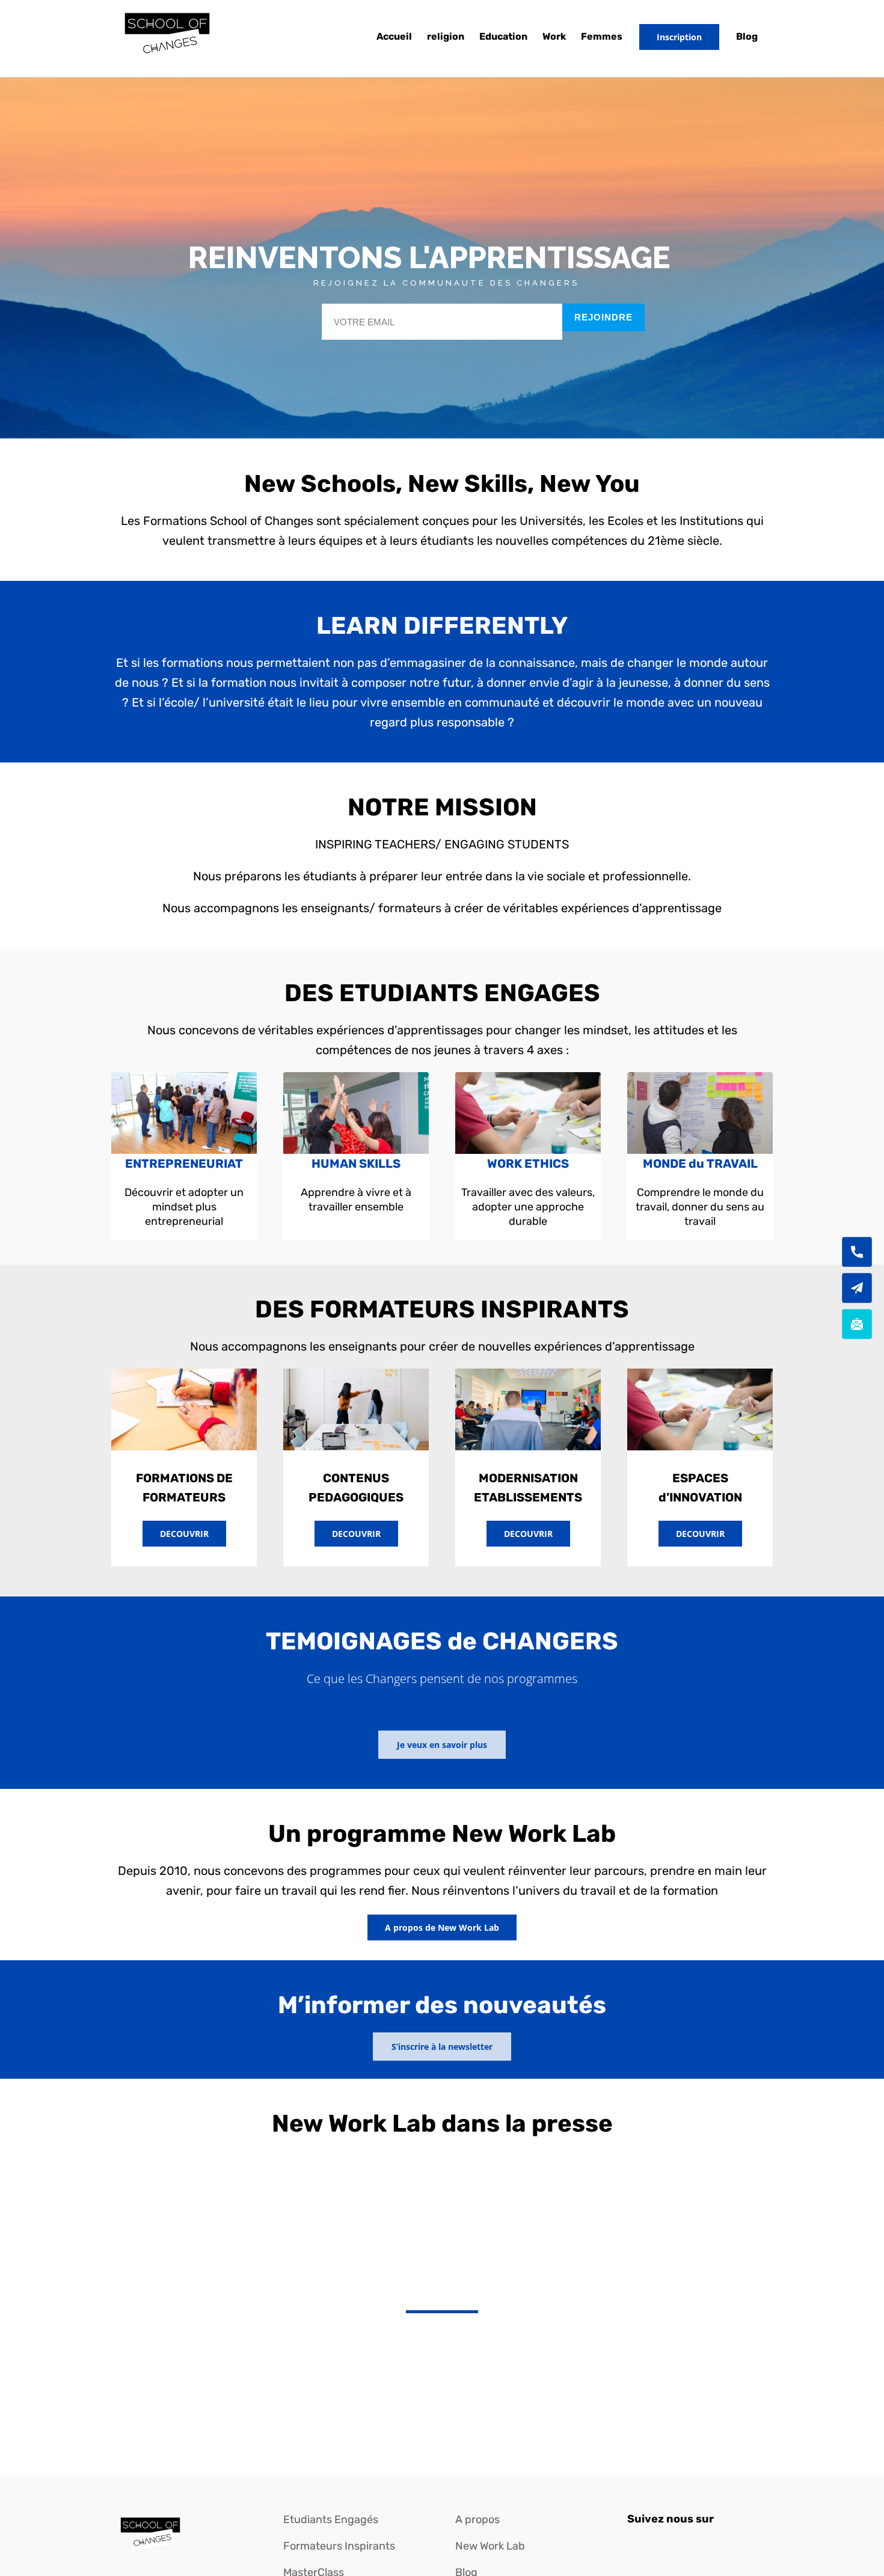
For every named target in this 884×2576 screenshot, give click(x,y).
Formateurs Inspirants (339, 2546)
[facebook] (632, 2545)
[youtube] (697, 2545)
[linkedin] (719, 2545)
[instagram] (675, 2545)
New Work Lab (490, 2546)
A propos (477, 2519)
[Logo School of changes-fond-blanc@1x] (150, 2518)
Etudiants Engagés (331, 2519)
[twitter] (654, 2545)
